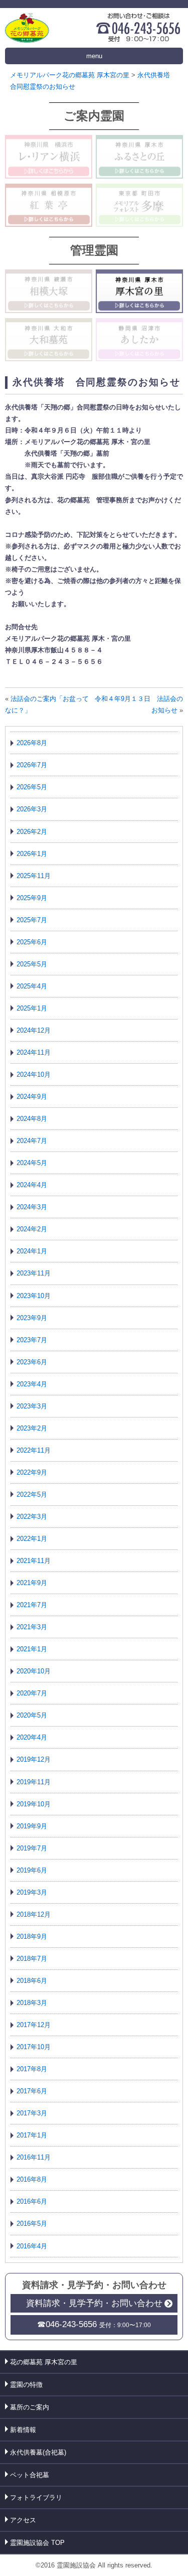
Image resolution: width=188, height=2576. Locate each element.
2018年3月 (32, 2003)
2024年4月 (32, 1185)
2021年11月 (34, 1561)
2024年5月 (32, 1163)
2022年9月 (32, 1472)
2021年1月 (32, 1649)
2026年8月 (32, 743)
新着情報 (23, 2430)
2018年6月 (32, 1981)
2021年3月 (32, 1627)
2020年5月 (32, 1715)
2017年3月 (32, 2113)
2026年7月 (32, 765)
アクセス (23, 2520)
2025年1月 (32, 1008)
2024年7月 (32, 1141)
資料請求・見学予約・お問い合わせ (94, 2303)
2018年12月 (34, 1914)
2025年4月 (32, 986)
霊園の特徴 (26, 2385)
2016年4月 (32, 2246)
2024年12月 (34, 1030)
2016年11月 (34, 2157)
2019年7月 (32, 1848)
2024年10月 (34, 1075)
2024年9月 (32, 1097)
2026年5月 (32, 787)
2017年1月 (32, 2135)
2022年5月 (32, 1494)
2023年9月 (32, 1318)
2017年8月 (32, 2069)
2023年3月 (32, 1406)
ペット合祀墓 (30, 2475)
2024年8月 (32, 1119)
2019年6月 (32, 1870)
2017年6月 (32, 2091)
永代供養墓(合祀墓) (38, 2452)
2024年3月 (32, 1207)
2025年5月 (32, 964)
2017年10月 (34, 2047)
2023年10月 (34, 1296)
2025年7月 (32, 920)
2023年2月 (32, 1428)
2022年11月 (34, 1450)
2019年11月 (34, 1782)
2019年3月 (32, 1892)
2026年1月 (32, 854)
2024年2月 (32, 1229)
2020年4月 (32, 1737)
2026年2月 (32, 832)
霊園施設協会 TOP (37, 2543)
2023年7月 (32, 1340)
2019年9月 (32, 1826)
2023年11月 (34, 1273)
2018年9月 (32, 1937)
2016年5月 (32, 2224)
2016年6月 (32, 2201)
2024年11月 (34, 1052)
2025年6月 (32, 942)
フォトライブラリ (36, 2497)
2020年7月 (32, 1693)
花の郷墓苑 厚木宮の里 (44, 2362)
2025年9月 (32, 898)
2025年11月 (34, 876)
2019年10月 (34, 1804)
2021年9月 (32, 1583)
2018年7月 (32, 1959)
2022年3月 (32, 1517)
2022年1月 (32, 1539)
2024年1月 (32, 1251)
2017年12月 (34, 2025)
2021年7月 (32, 1605)
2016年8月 (32, 2179)
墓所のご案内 (30, 2407)
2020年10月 (34, 1671)
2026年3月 (32, 809)
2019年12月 (34, 1759)
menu (94, 56)
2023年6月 (32, 1362)
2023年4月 (32, 1384)
